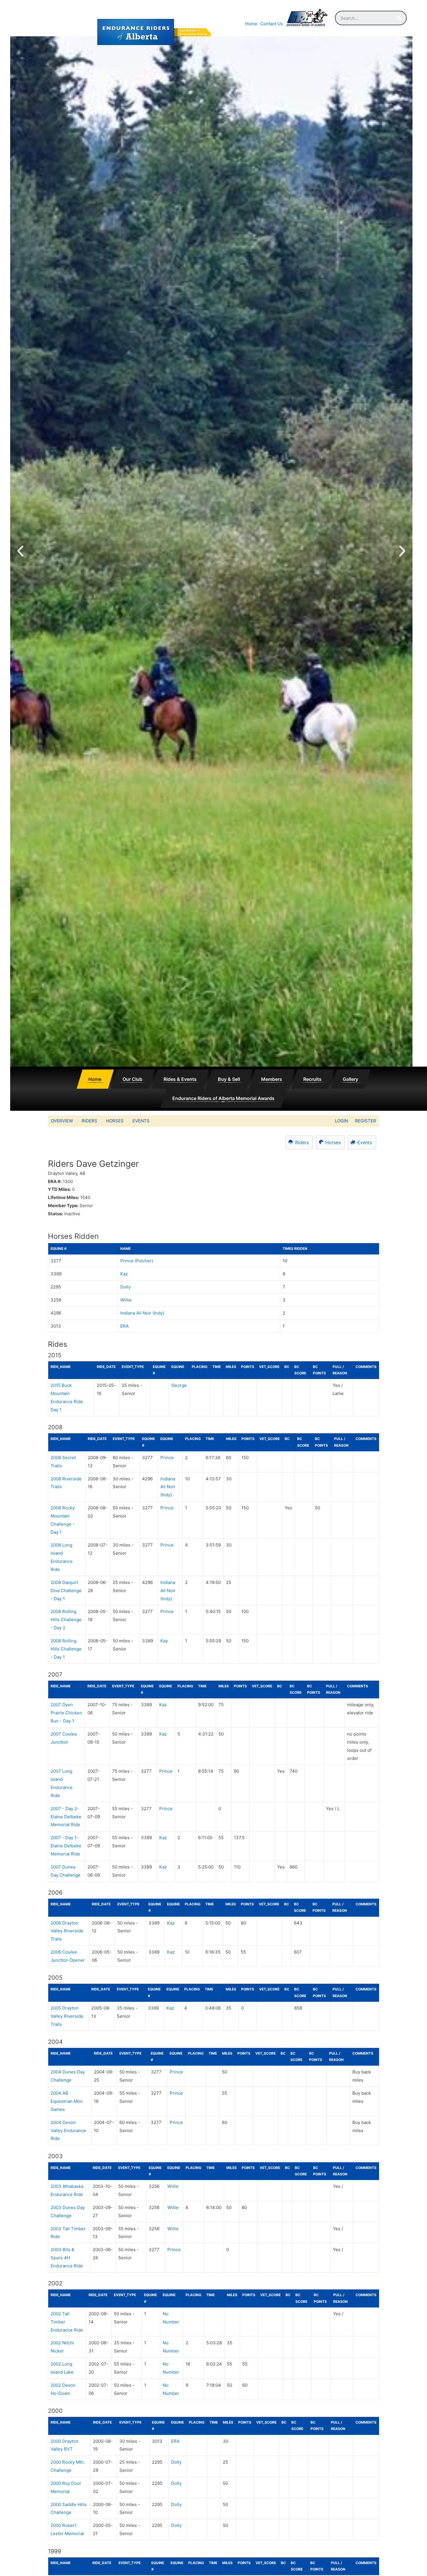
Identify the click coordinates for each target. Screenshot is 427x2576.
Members (272, 1079)
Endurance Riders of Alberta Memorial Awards (223, 1098)
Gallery (350, 1079)
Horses (115, 1121)
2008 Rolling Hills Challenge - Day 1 (66, 1649)
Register (366, 1121)
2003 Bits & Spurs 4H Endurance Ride (67, 2258)
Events (141, 1121)
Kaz (124, 1274)
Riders (89, 1121)
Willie (126, 1300)
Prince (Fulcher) (137, 1261)
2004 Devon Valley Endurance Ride (68, 2131)
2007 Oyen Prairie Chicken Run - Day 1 (66, 1713)
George (179, 1385)
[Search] (399, 18)
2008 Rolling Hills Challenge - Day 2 (66, 1620)
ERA (124, 1326)
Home (251, 24)
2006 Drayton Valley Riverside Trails (67, 1931)
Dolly (125, 1287)
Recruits (312, 1079)
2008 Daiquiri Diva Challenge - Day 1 (66, 1591)
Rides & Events (180, 1079)
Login (341, 1121)
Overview (62, 1121)
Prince (167, 1458)
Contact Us (272, 24)
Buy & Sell (229, 1079)
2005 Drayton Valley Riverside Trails (67, 2016)
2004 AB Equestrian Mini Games (67, 2101)
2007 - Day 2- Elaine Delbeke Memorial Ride (66, 1817)
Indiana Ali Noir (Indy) (142, 1313)
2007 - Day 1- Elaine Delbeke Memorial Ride (66, 1846)
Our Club (132, 1079)
